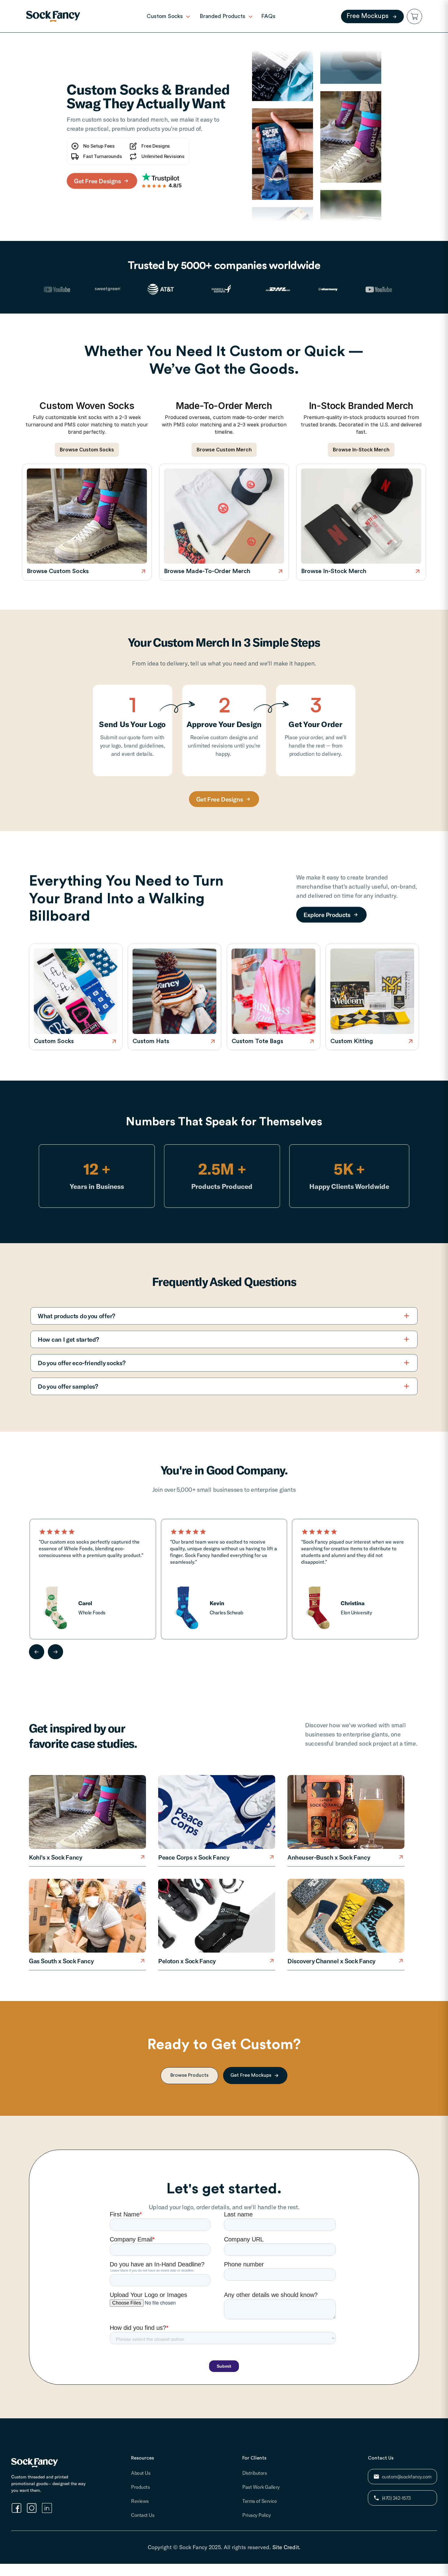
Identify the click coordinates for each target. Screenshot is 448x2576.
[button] (414, 16)
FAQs (268, 16)
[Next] (55, 1652)
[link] (53, 16)
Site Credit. (286, 2547)
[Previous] (37, 1652)
